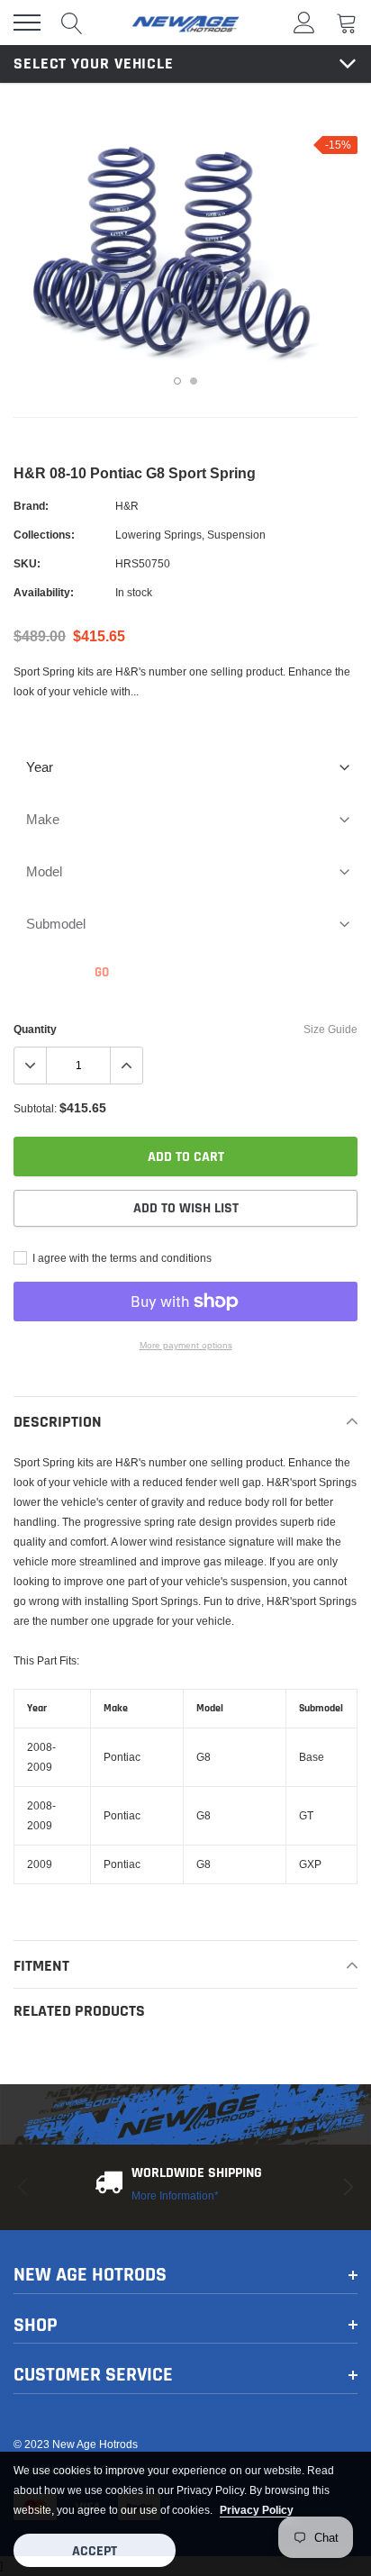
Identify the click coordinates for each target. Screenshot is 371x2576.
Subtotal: (35, 1108)
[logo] (185, 23)
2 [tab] (194, 381)
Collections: (44, 535)
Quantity (35, 1029)
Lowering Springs (158, 535)
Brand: (31, 506)
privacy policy (257, 2510)
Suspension (236, 535)
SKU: (27, 563)
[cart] (347, 22)
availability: (44, 592)
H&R (127, 506)
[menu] (27, 23)
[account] (304, 22)
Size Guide (330, 1029)
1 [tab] (177, 381)
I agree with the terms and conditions (121, 1258)
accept (95, 2551)
